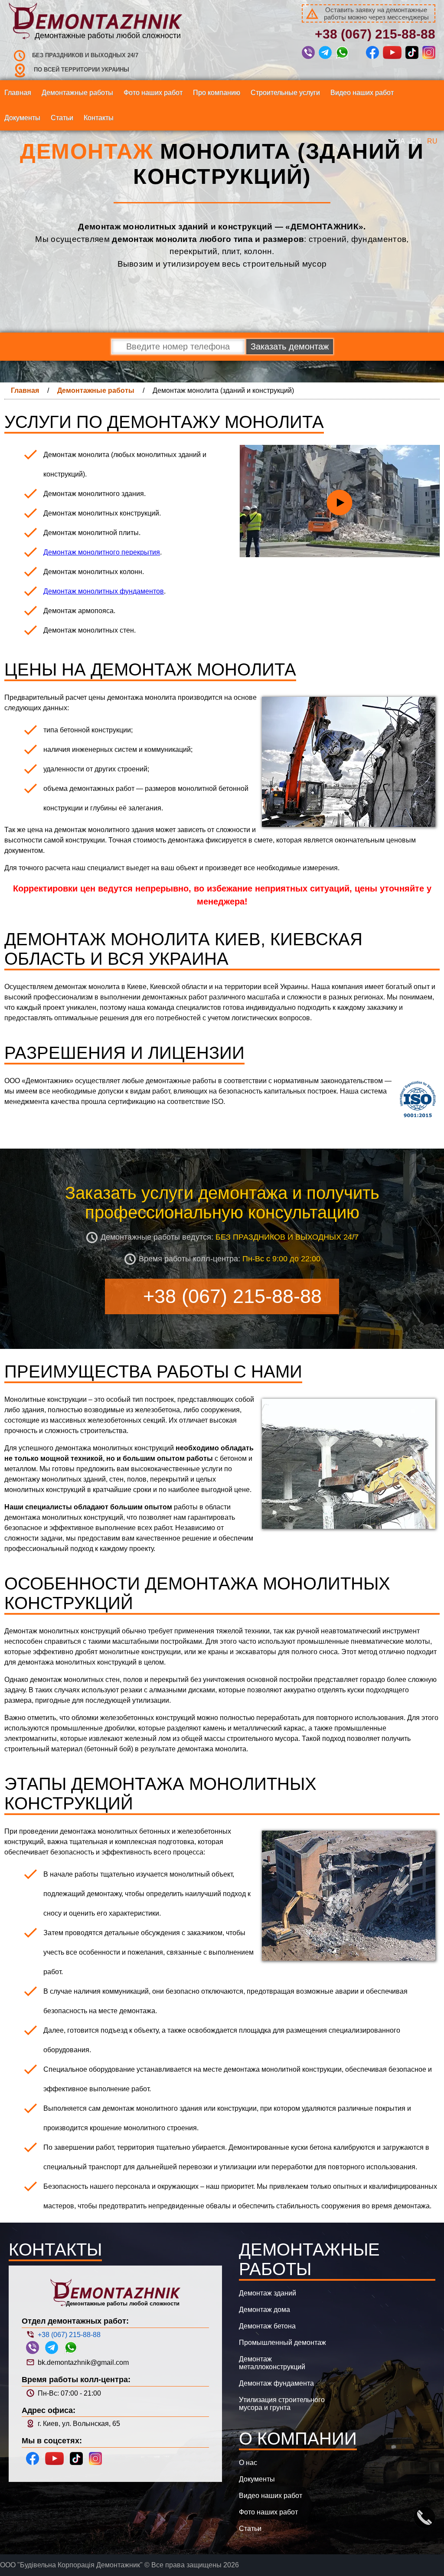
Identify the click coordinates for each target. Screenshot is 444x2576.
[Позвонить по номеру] (427, 2520)
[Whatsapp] (343, 54)
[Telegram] (326, 54)
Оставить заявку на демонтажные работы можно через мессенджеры (376, 13)
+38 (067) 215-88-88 (375, 34)
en (416, 141)
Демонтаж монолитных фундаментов (104, 591)
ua (400, 141)
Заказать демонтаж (290, 346)
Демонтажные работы (96, 390)
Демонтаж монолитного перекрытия (102, 552)
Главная (25, 390)
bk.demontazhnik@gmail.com (82, 2362)
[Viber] (309, 54)
